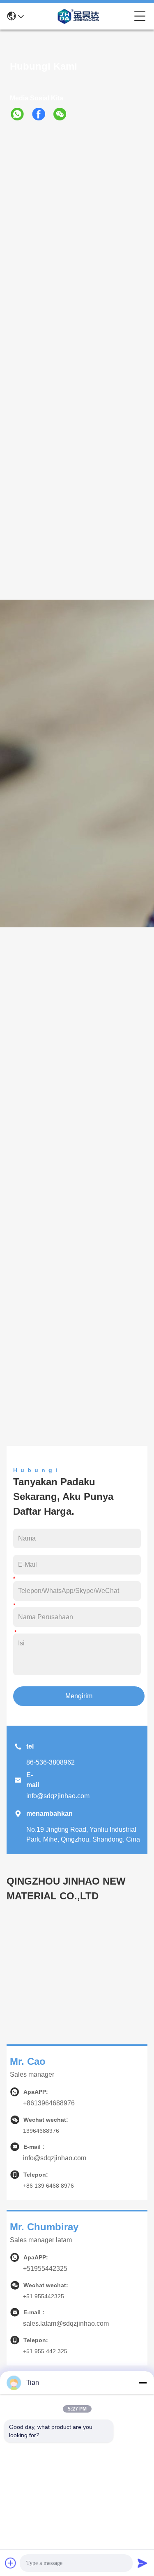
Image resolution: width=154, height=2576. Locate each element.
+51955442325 (45, 2269)
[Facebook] (42, 114)
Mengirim (79, 1696)
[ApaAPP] (21, 114)
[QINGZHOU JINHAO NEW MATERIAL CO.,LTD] (79, 16)
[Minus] (143, 2383)
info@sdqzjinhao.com (58, 1796)
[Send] (143, 2563)
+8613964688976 (49, 2103)
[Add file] (11, 2563)
